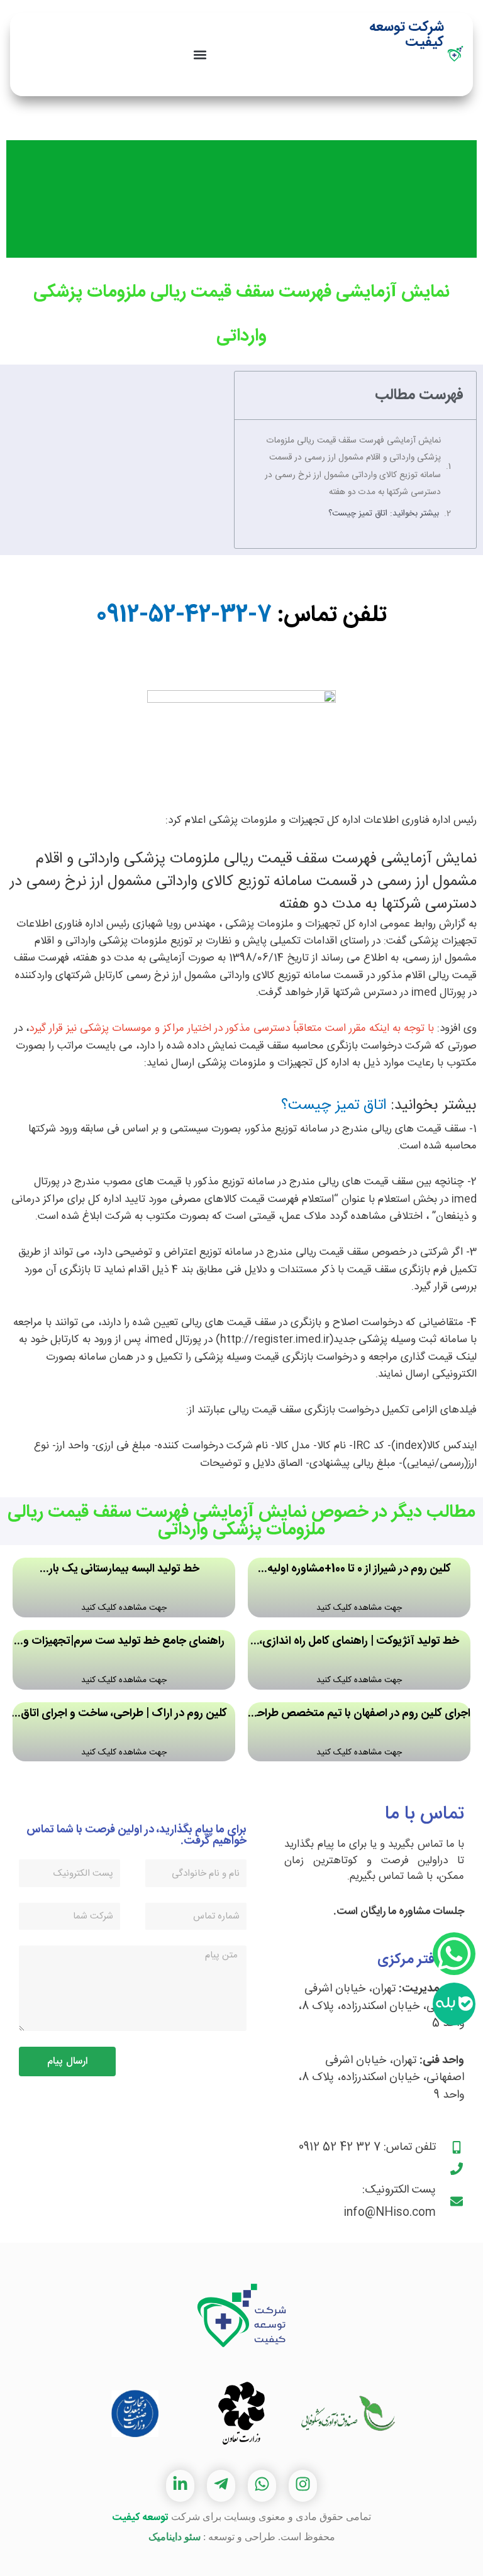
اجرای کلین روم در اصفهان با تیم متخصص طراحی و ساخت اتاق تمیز (359, 1715)
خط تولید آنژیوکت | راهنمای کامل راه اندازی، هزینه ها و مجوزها (359, 1642)
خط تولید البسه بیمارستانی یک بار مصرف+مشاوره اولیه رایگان (124, 1570)
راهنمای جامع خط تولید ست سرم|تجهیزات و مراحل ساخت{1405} (124, 1642)
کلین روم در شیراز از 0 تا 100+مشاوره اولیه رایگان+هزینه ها (359, 1570)
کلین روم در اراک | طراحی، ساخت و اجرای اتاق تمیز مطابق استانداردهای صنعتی (124, 1715)
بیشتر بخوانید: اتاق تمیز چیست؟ (384, 514)
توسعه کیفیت (140, 2518)
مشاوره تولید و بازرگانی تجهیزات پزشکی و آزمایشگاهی (404, 76)
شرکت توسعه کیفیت (407, 35)
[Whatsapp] (454, 1954)
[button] (200, 54)
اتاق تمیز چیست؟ (334, 1106)
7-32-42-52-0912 (184, 615)
